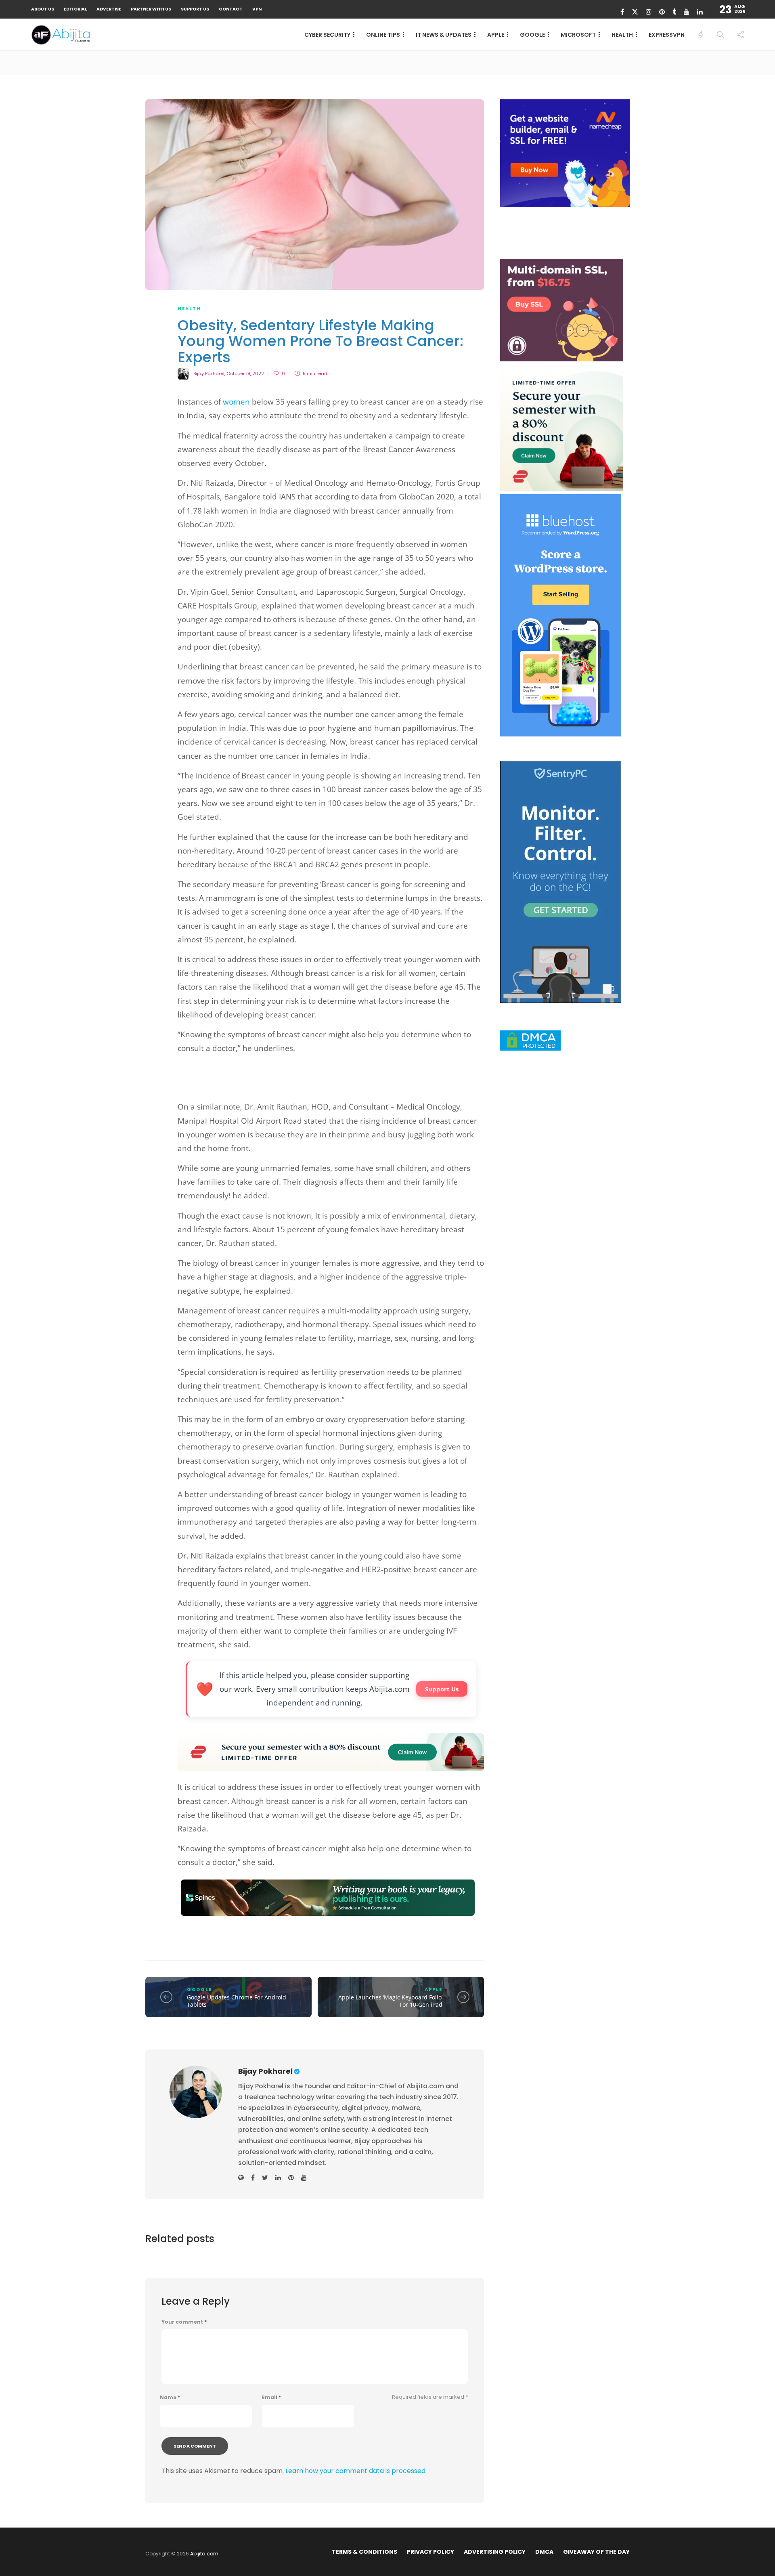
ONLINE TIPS (383, 35)
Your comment (184, 2322)
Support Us (442, 1689)
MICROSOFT (578, 35)
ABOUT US (43, 9)
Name (170, 2398)
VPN (257, 9)
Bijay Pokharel (209, 373)
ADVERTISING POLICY (495, 2552)
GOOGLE (532, 35)
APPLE (496, 35)
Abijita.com (204, 2554)
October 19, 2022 (245, 373)
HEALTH (622, 35)
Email (271, 2398)
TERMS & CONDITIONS (364, 2552)
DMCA (544, 2552)
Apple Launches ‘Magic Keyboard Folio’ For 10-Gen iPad (390, 2001)
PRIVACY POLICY (430, 2552)
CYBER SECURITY (327, 35)
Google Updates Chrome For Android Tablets (237, 2001)
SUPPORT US (195, 9)
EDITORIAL (75, 9)
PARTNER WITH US (151, 9)
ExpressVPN (667, 35)
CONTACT (231, 9)
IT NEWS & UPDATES (444, 35)
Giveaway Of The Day (596, 2552)
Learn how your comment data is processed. (356, 2471)
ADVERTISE (109, 9)
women (236, 402)
